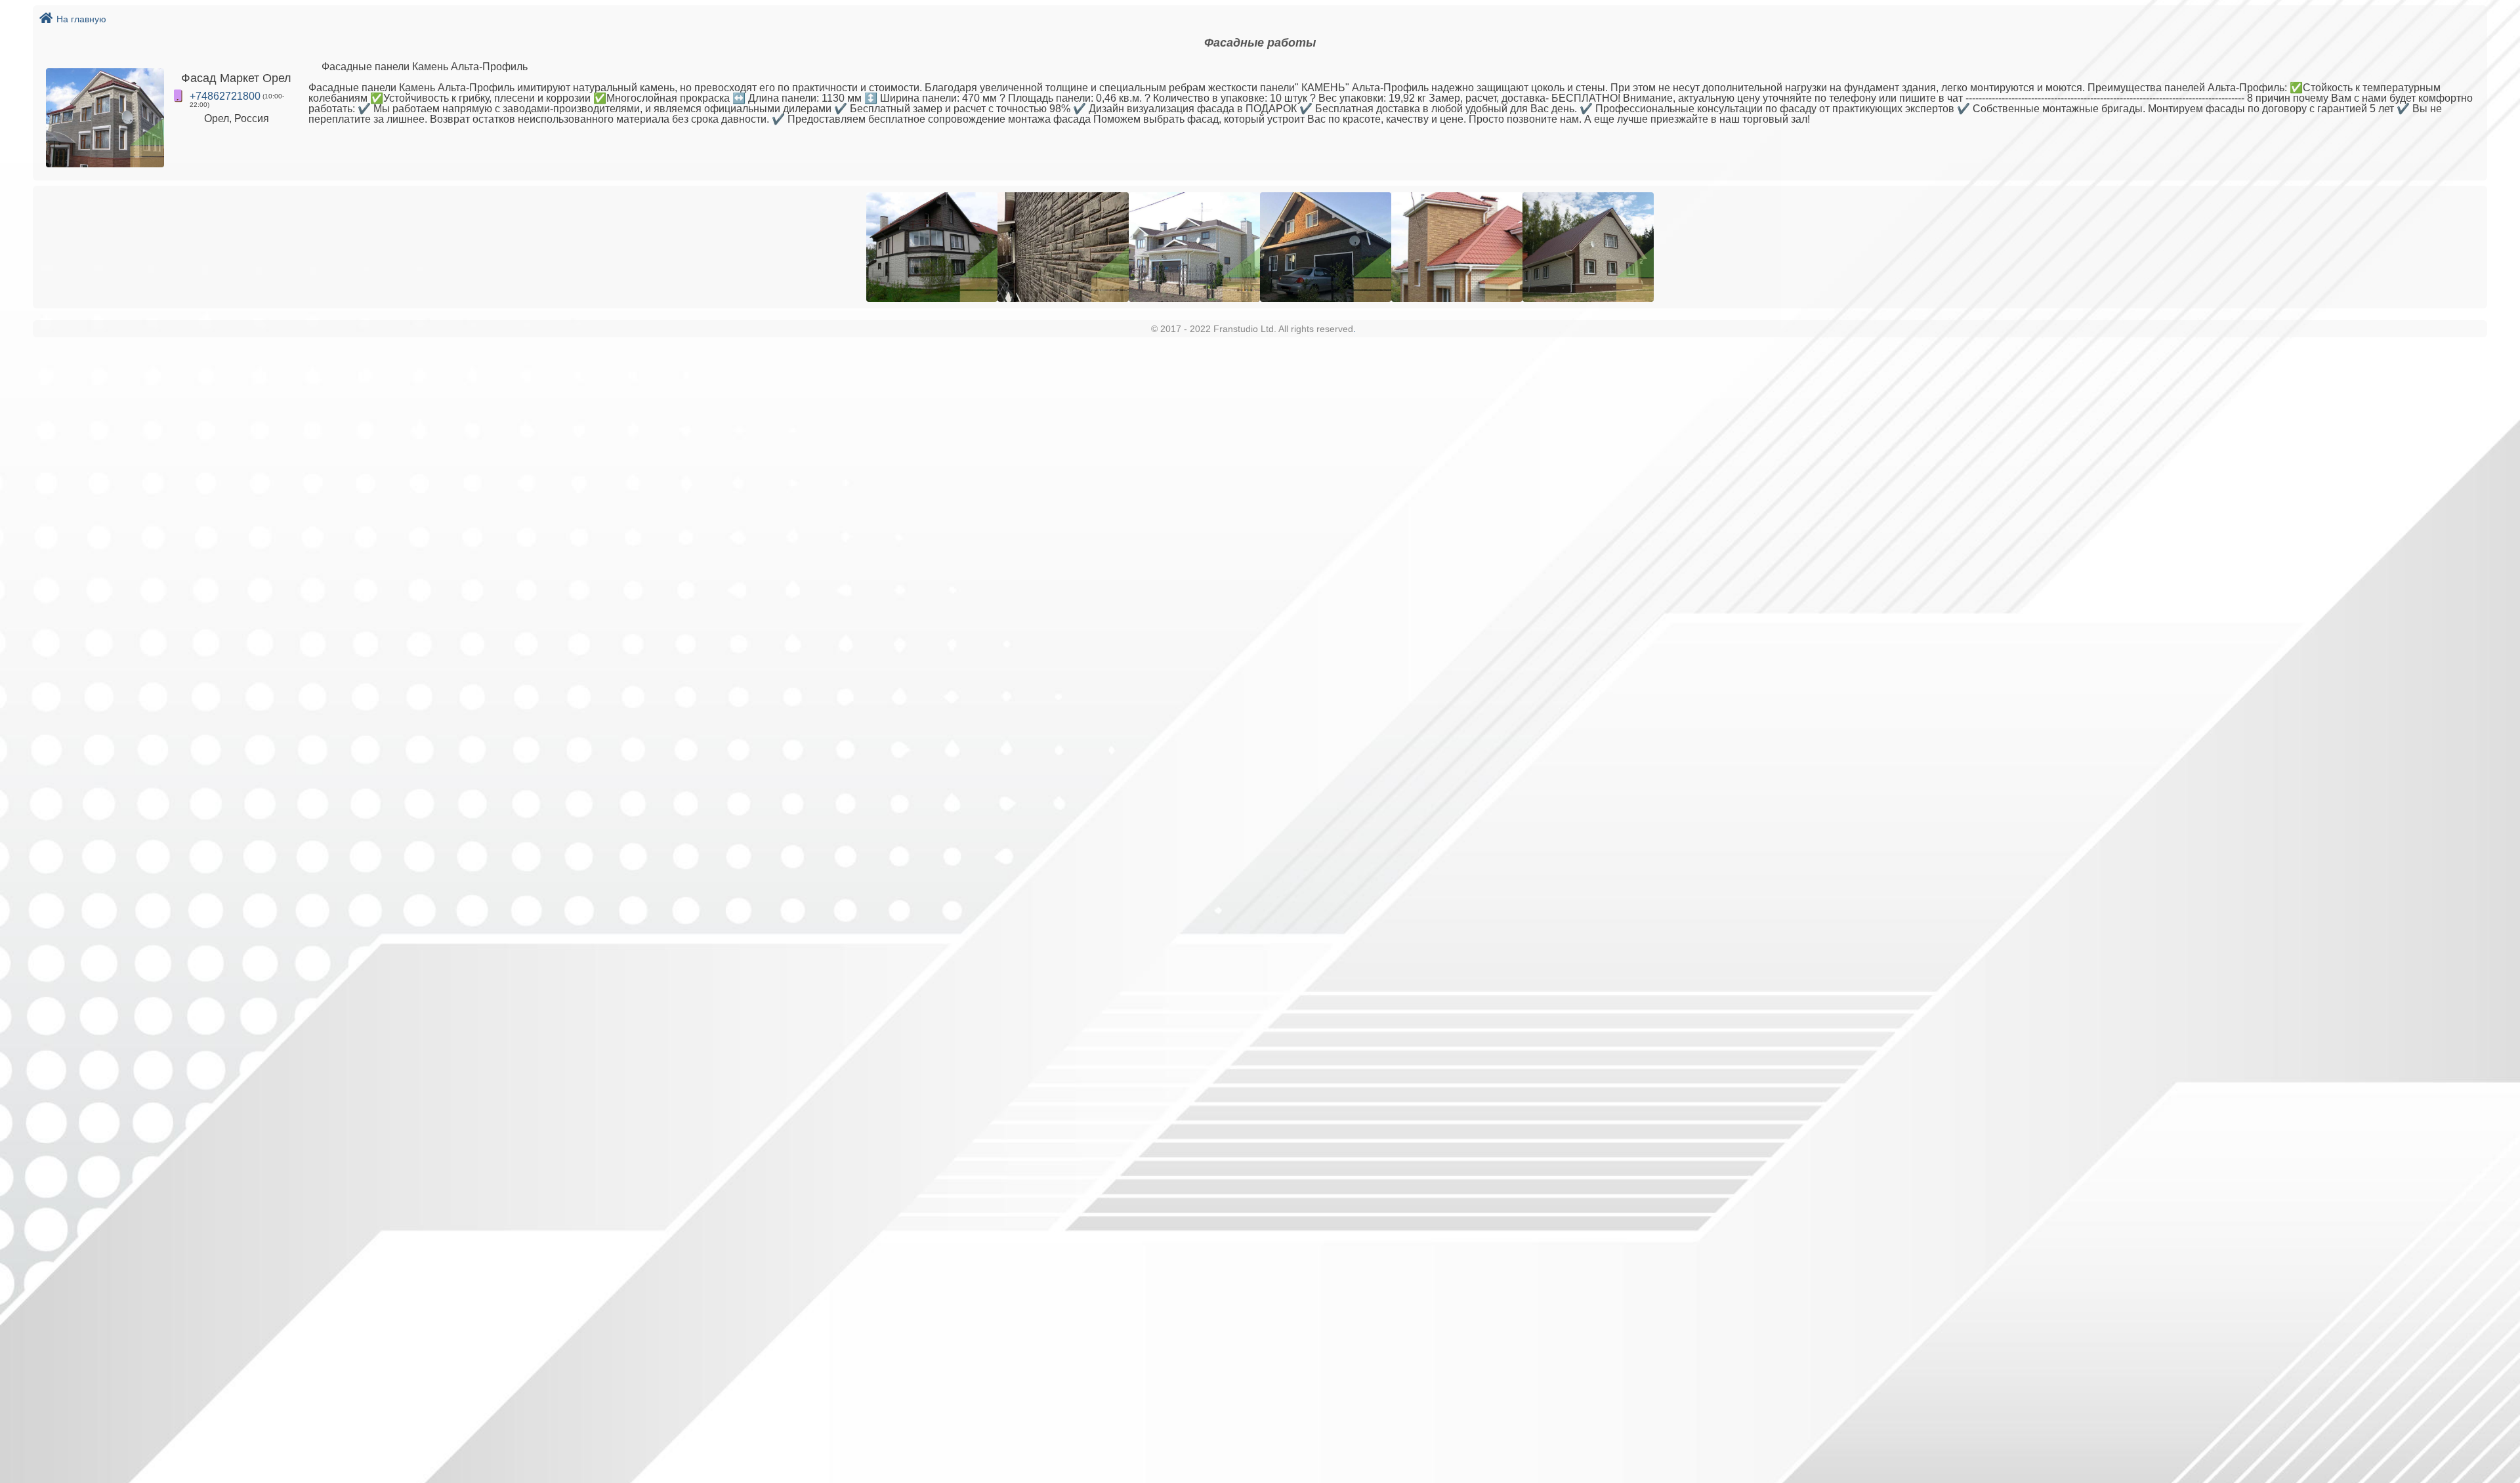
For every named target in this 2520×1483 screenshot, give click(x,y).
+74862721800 (225, 96)
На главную (81, 19)
